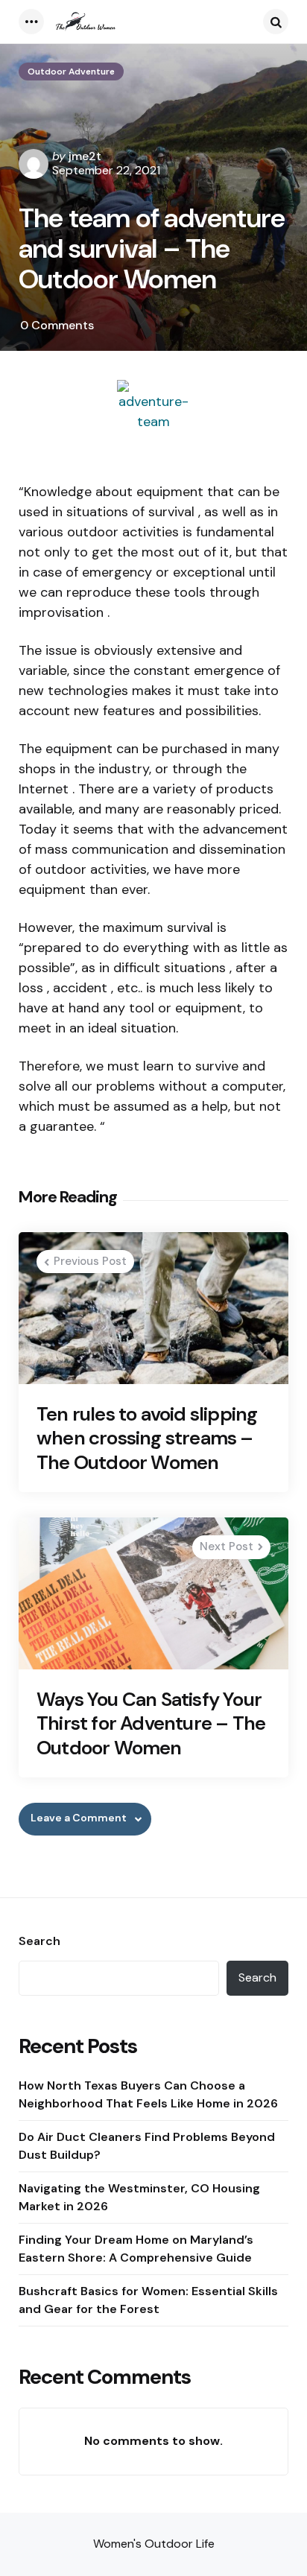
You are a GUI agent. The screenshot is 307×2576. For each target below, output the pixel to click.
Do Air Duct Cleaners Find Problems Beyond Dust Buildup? (147, 2146)
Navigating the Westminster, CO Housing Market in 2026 (139, 2197)
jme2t (85, 156)
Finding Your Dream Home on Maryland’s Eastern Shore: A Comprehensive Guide (136, 2249)
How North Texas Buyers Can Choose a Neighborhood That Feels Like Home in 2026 (148, 2094)
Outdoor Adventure (71, 72)
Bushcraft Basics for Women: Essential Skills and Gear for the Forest (148, 2300)
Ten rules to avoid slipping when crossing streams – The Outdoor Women (147, 1438)
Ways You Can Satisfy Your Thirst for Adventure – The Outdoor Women (151, 1724)
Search (39, 1941)
